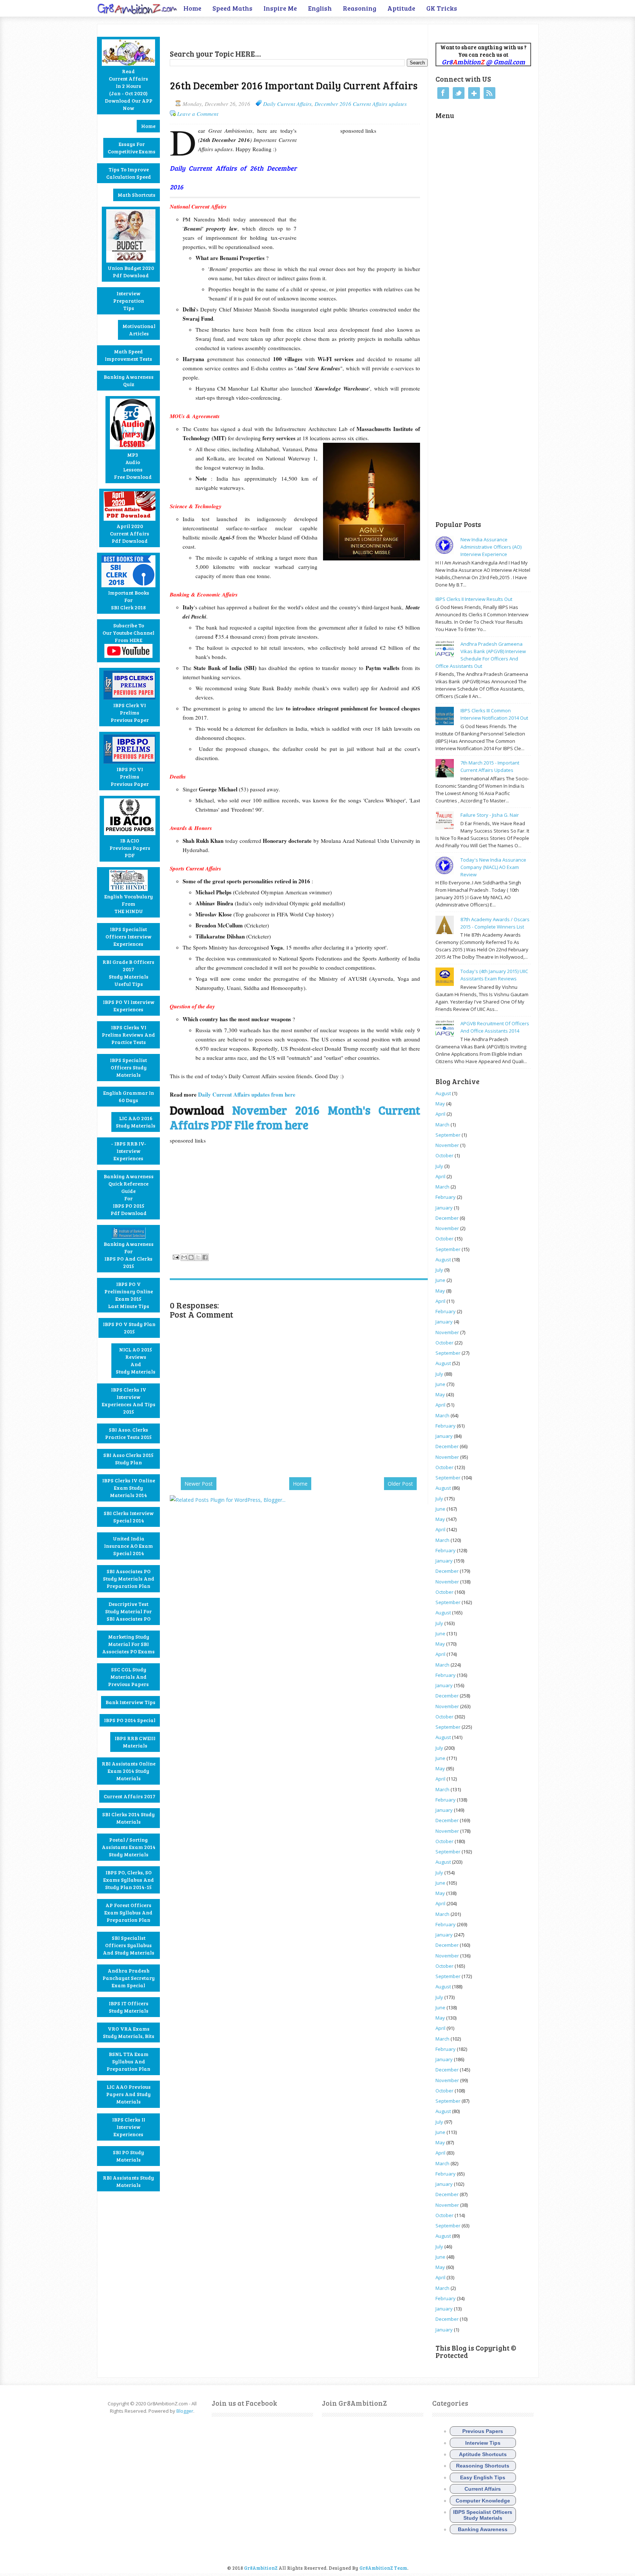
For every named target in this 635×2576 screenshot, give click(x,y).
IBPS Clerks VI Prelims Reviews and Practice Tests (128, 1035)
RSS (489, 93)
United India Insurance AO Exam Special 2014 (128, 1546)
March (442, 1125)
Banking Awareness (483, 2529)
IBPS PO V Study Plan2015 (129, 1328)
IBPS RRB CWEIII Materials (135, 1742)
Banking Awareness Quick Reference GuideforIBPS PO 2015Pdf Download (129, 1195)
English (320, 8)
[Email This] (184, 1257)
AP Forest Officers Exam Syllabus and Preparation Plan (128, 1912)
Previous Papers (483, 2431)
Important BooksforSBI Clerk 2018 (129, 600)
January (444, 1208)
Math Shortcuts (137, 195)
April (440, 1114)
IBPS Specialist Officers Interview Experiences (128, 936)
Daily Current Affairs (287, 104)
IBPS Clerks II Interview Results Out (474, 599)
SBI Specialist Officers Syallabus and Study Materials (129, 1945)
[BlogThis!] (191, 1257)
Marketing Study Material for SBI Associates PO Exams (128, 1644)
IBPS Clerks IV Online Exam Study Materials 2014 (129, 1488)
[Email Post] (175, 1256)
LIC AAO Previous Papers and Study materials (128, 2094)
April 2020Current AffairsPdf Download (130, 533)
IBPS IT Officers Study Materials (129, 2007)
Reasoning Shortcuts (483, 2466)
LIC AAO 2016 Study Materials (136, 1122)
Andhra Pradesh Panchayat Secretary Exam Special (129, 1978)
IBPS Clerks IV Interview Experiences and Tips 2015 (129, 1401)
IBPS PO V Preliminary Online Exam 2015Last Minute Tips (129, 1295)
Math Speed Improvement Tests (128, 355)
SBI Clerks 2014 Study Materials (128, 1818)
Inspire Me (280, 8)
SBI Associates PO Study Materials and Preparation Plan (129, 1579)
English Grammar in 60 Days (129, 1096)
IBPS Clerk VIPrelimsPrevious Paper (130, 712)
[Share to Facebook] (205, 1257)
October (444, 1155)
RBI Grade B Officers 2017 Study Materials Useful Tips (128, 973)
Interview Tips (483, 2443)
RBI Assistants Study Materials (128, 2181)
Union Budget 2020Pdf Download (131, 272)
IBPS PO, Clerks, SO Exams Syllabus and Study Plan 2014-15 (129, 1880)
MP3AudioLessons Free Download (133, 466)
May (440, 1104)
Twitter (459, 93)
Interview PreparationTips (129, 301)
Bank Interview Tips (130, 1702)
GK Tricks (442, 8)
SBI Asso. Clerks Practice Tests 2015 (128, 1433)
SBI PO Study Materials (128, 2156)
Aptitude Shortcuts (483, 2454)
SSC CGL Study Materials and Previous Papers (128, 1677)
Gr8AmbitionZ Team (383, 2568)
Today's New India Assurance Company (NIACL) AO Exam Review (493, 867)
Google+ (474, 93)
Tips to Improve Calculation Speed (129, 173)
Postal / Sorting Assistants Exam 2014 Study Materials (129, 1847)
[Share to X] (198, 1257)
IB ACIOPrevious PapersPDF (130, 848)
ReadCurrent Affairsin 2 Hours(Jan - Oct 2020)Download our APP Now (129, 90)
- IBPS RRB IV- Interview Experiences (129, 1151)
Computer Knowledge (483, 2501)
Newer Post (199, 1484)
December (447, 1218)
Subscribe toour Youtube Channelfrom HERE (128, 633)
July (439, 1166)
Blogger (185, 2411)
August (443, 1093)
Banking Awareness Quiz (129, 380)
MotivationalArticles (139, 330)
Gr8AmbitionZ (261, 2568)
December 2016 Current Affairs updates (361, 104)
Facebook (443, 93)
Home (192, 8)
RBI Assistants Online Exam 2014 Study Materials (129, 1771)
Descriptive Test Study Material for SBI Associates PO (128, 1611)
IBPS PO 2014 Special (130, 1720)
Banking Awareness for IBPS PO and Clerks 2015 (129, 1255)
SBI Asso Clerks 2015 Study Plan (128, 1459)
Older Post (400, 1484)
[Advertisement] (256, 35)
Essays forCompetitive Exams (132, 148)
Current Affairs (483, 2489)
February (446, 1197)
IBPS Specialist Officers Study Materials (128, 1067)
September (448, 1135)
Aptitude (401, 8)
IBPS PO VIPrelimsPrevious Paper (130, 776)
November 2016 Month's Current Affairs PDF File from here (295, 1117)
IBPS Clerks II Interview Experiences (129, 2127)
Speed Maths (232, 8)
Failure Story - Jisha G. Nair (490, 815)
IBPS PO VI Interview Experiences (129, 1006)
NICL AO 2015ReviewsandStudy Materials (136, 1360)
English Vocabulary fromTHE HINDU (129, 904)
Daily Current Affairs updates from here (247, 1094)
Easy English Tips (483, 2477)
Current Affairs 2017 (130, 1796)
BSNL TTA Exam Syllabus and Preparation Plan (128, 2061)
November (447, 1145)
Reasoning (360, 8)
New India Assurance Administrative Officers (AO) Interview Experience (491, 547)
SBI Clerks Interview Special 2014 (129, 1517)
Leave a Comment (198, 114)
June (440, 1280)
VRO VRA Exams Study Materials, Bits (129, 2032)
